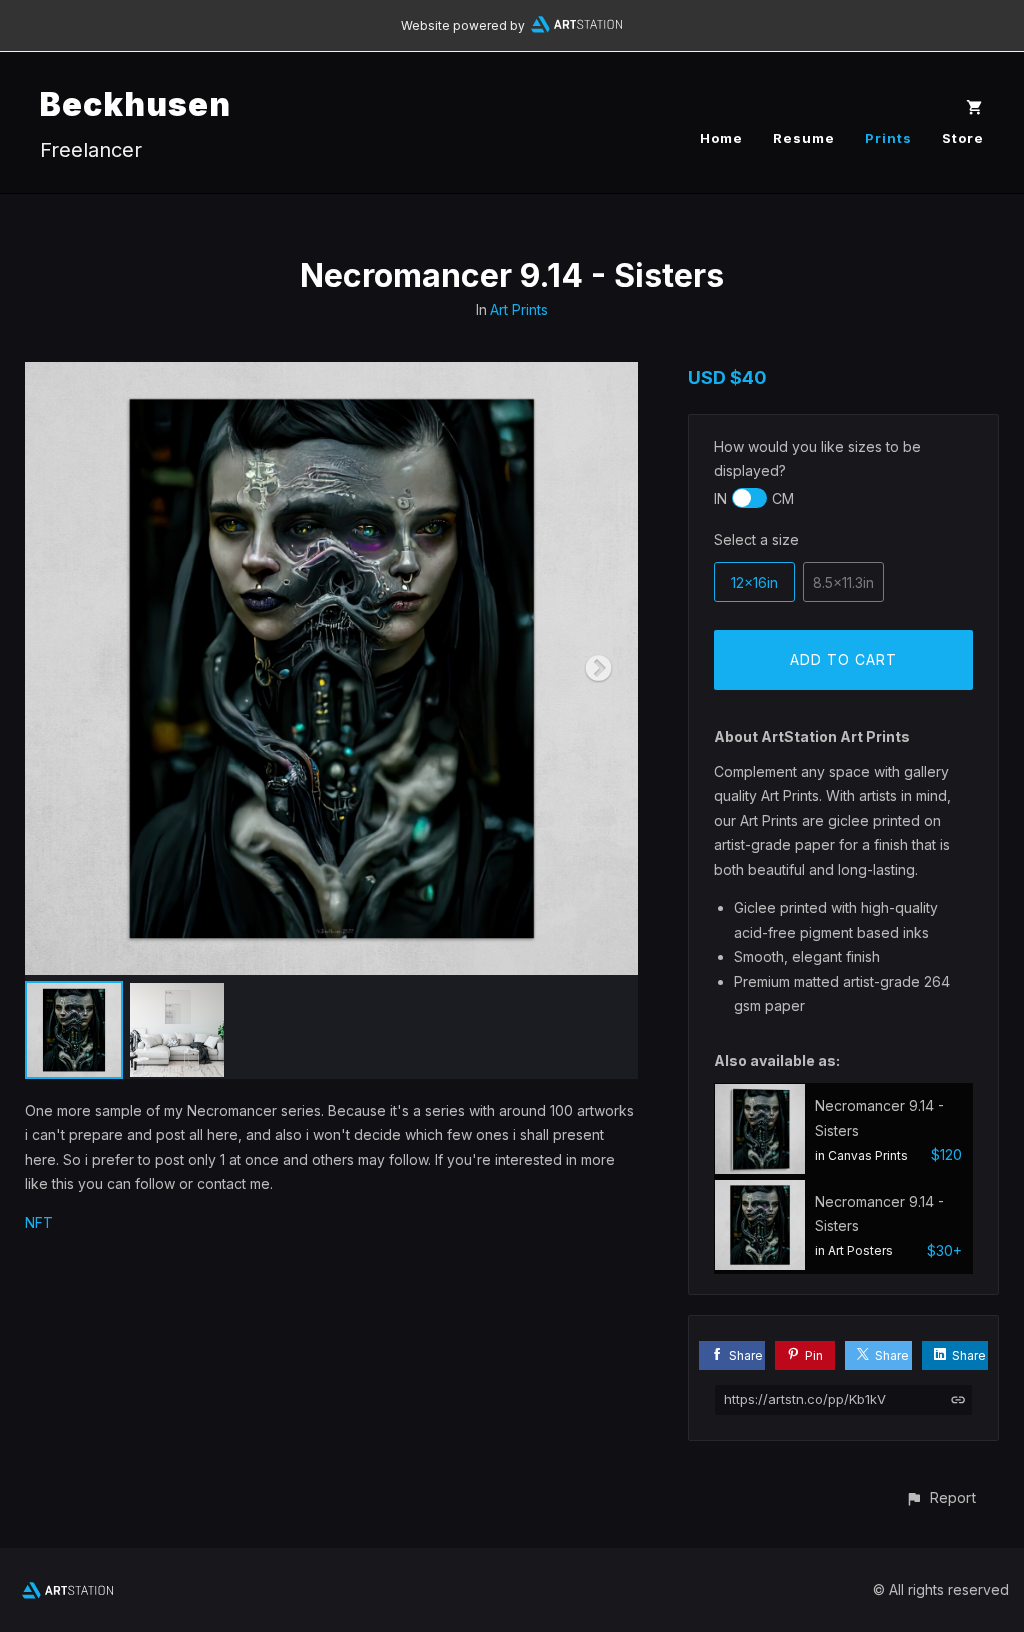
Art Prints (519, 309)
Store (963, 138)
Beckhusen (135, 104)
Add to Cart (843, 659)
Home (721, 138)
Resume (804, 138)
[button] (940, 1497)
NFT (39, 1222)
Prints (888, 138)
